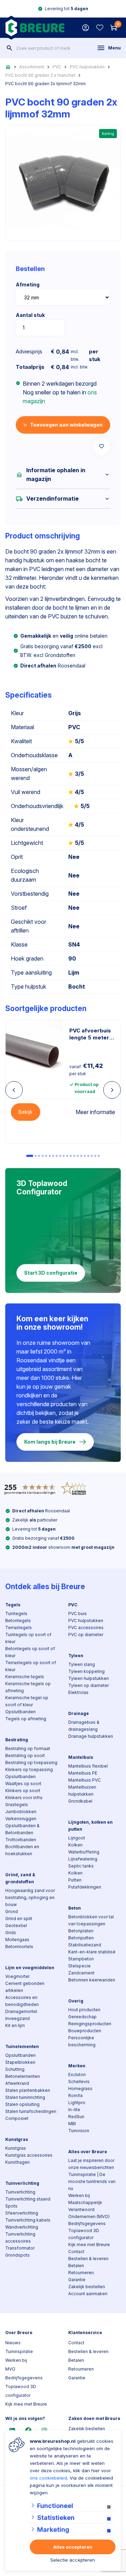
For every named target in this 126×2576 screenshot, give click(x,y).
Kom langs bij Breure (50, 1442)
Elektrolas (78, 1692)
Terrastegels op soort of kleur (31, 1666)
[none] (9, 48)
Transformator (20, 2248)
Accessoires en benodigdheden (22, 2001)
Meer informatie (95, 1112)
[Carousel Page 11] (67, 1156)
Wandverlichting (22, 2227)
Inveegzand (17, 2018)
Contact (76, 2252)
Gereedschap (82, 2017)
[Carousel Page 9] (60, 1156)
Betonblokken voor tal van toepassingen (91, 1920)
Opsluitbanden (20, 1712)
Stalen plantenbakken (28, 2090)
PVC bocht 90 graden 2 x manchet (40, 75)
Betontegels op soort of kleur (30, 1652)
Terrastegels (19, 1628)
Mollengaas (17, 1940)
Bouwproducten (85, 2031)
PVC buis (78, 1614)
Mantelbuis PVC (85, 1780)
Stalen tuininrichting (25, 2097)
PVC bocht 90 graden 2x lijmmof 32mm (45, 84)
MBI (72, 2124)
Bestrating (17, 1740)
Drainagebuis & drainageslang (84, 1726)
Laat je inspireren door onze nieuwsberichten (91, 2164)
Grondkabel (80, 1801)
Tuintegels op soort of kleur (28, 1638)
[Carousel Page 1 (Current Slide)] (30, 1156)
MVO (10, 2369)
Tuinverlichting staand (28, 2199)
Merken (77, 2066)
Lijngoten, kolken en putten (90, 1826)
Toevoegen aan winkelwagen (66, 425)
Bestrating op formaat (28, 1748)
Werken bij (79, 2195)
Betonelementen (23, 2076)
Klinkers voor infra (24, 1798)
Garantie (77, 2280)
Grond (12, 1911)
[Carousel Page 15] (81, 1156)
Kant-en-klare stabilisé (92, 1952)
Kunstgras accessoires (29, 2155)
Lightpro (77, 2103)
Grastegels (17, 1805)
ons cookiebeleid (48, 2478)
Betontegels (18, 1621)
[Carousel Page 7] (53, 1156)
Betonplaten (81, 1931)
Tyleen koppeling (86, 1671)
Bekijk (26, 1112)
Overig (76, 2001)
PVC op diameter (86, 1635)
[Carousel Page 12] (71, 1156)
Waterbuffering (84, 1852)
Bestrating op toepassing (31, 1762)
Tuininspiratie (19, 2351)
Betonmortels (19, 1947)
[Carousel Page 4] (43, 1156)
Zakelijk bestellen (87, 2287)
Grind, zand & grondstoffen (20, 1878)
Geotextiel (16, 1926)
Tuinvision (79, 2131)
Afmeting (28, 284)
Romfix (76, 2096)
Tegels (13, 1605)
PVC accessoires (86, 1628)
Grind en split (19, 1919)
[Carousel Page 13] (74, 1156)
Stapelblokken (20, 2062)
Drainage (79, 1713)
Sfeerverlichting (22, 2213)
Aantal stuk (30, 315)
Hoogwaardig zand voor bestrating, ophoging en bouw (30, 1897)
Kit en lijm (15, 2025)
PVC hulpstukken (87, 67)
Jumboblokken (21, 1812)
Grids (11, 1933)
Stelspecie (79, 1966)
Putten (75, 1880)
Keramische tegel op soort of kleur (27, 1701)
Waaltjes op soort (23, 1784)
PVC (57, 67)
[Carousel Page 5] (46, 1156)
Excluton (77, 2075)
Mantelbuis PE (83, 1773)
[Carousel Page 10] (64, 1156)
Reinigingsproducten (90, 2024)
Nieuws (13, 2343)
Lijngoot (77, 1838)
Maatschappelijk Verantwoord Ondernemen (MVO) (89, 2209)
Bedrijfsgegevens (87, 2224)
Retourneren (81, 2273)
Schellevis (79, 2082)
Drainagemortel (21, 2011)
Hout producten (84, 2010)
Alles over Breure (88, 2152)
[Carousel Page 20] (99, 1156)
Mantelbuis (81, 1757)
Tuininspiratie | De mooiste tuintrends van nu (92, 2181)
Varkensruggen (21, 1819)
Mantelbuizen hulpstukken (82, 1791)
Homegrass (80, 2089)
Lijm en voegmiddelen (30, 1968)
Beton (75, 1908)
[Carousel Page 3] (39, 1156)
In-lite (74, 2110)
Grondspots (17, 2255)
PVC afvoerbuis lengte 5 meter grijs (90, 1034)
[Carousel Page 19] (95, 1156)
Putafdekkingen (85, 1887)
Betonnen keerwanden (92, 1980)
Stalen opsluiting (22, 2104)
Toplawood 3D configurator (84, 2234)
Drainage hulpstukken (91, 1736)
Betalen (76, 2266)
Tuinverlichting (22, 2183)
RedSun (76, 2117)
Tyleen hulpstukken (89, 1678)
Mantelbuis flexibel (88, 1766)
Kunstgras (17, 2139)
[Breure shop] (35, 28)
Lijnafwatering (83, 1859)
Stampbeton (81, 1959)
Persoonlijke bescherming (82, 2041)
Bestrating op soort (25, 1755)
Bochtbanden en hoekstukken (22, 1850)
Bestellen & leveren (88, 2259)
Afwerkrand (17, 2083)
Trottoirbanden (21, 1840)
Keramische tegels (25, 1677)
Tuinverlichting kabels (28, 2220)
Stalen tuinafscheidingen (31, 2111)
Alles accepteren (73, 2547)
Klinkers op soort (23, 1791)
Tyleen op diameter (89, 1685)
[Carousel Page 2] (36, 1156)
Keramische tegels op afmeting (28, 1687)
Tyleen (76, 1656)
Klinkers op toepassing (29, 1770)
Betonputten (81, 1938)
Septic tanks (81, 1866)
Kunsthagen (17, 2162)
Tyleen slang (82, 1664)
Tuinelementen (22, 2046)
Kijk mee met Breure (89, 2245)
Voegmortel (17, 1976)
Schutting (15, 2069)
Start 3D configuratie (51, 1273)
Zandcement (81, 1973)
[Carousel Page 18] (92, 1156)
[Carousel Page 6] (50, 1156)
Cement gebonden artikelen (25, 1987)
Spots (11, 2206)
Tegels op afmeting (26, 1719)
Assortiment (32, 67)
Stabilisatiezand (85, 1945)
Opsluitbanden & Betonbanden (22, 1829)
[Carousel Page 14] (78, 1156)
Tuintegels (16, 1614)
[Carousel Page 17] (88, 1156)
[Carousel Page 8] (57, 1156)
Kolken (75, 1845)
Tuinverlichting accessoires (20, 2238)
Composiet (17, 2118)
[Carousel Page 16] (85, 1156)
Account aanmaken (88, 2294)
